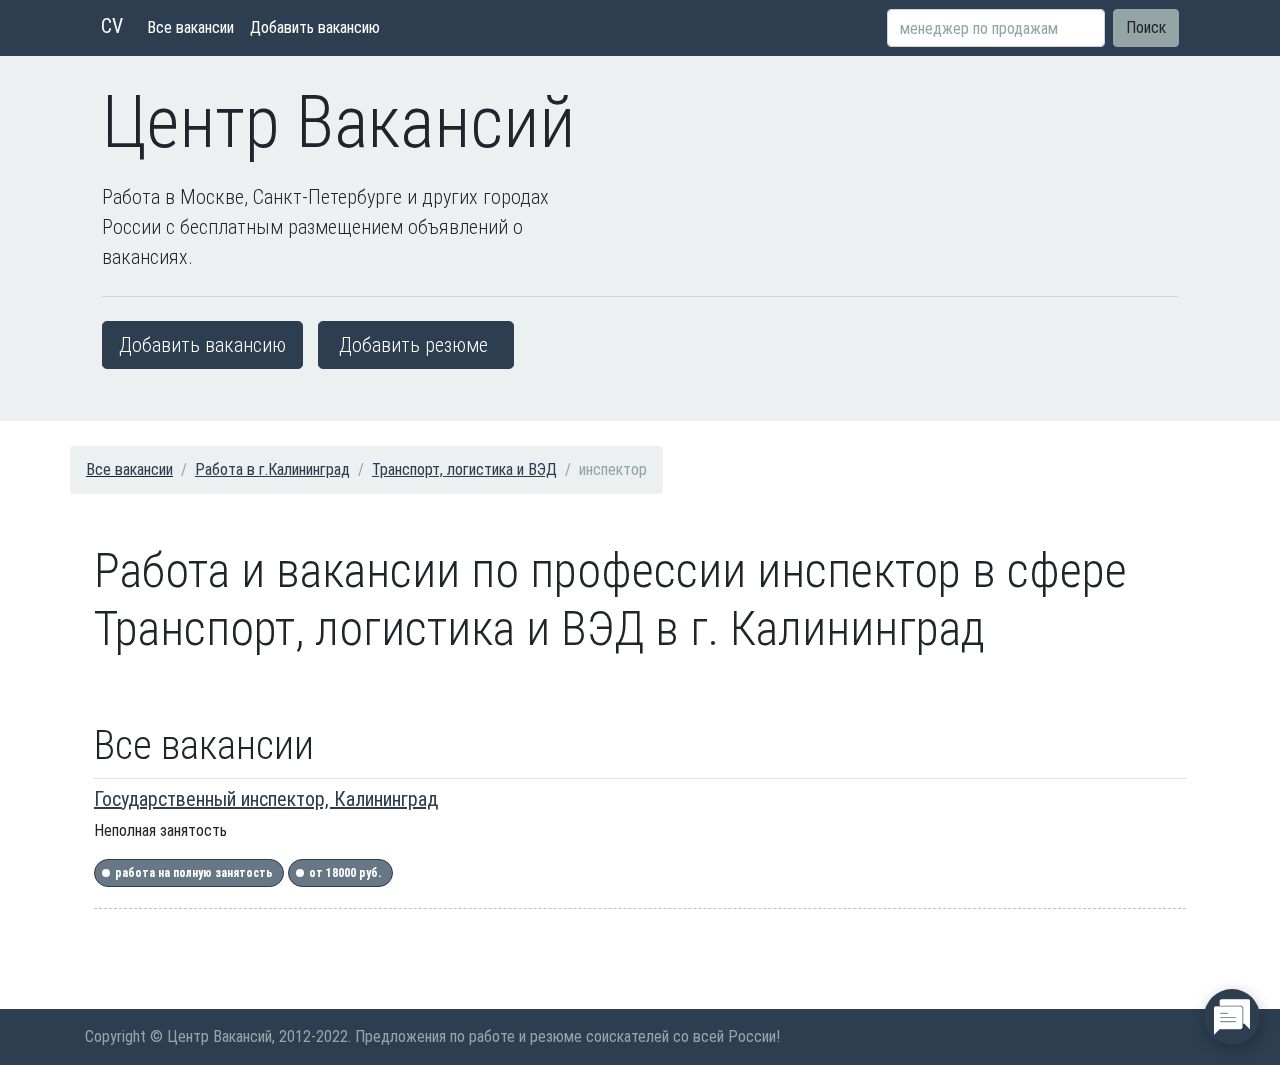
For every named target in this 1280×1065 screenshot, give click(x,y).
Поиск (1146, 27)
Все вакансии (190, 27)
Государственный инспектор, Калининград (266, 799)
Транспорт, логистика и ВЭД (464, 469)
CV (112, 26)
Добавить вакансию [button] (202, 345)
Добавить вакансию (315, 27)
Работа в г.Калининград (272, 469)
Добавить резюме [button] (413, 345)
